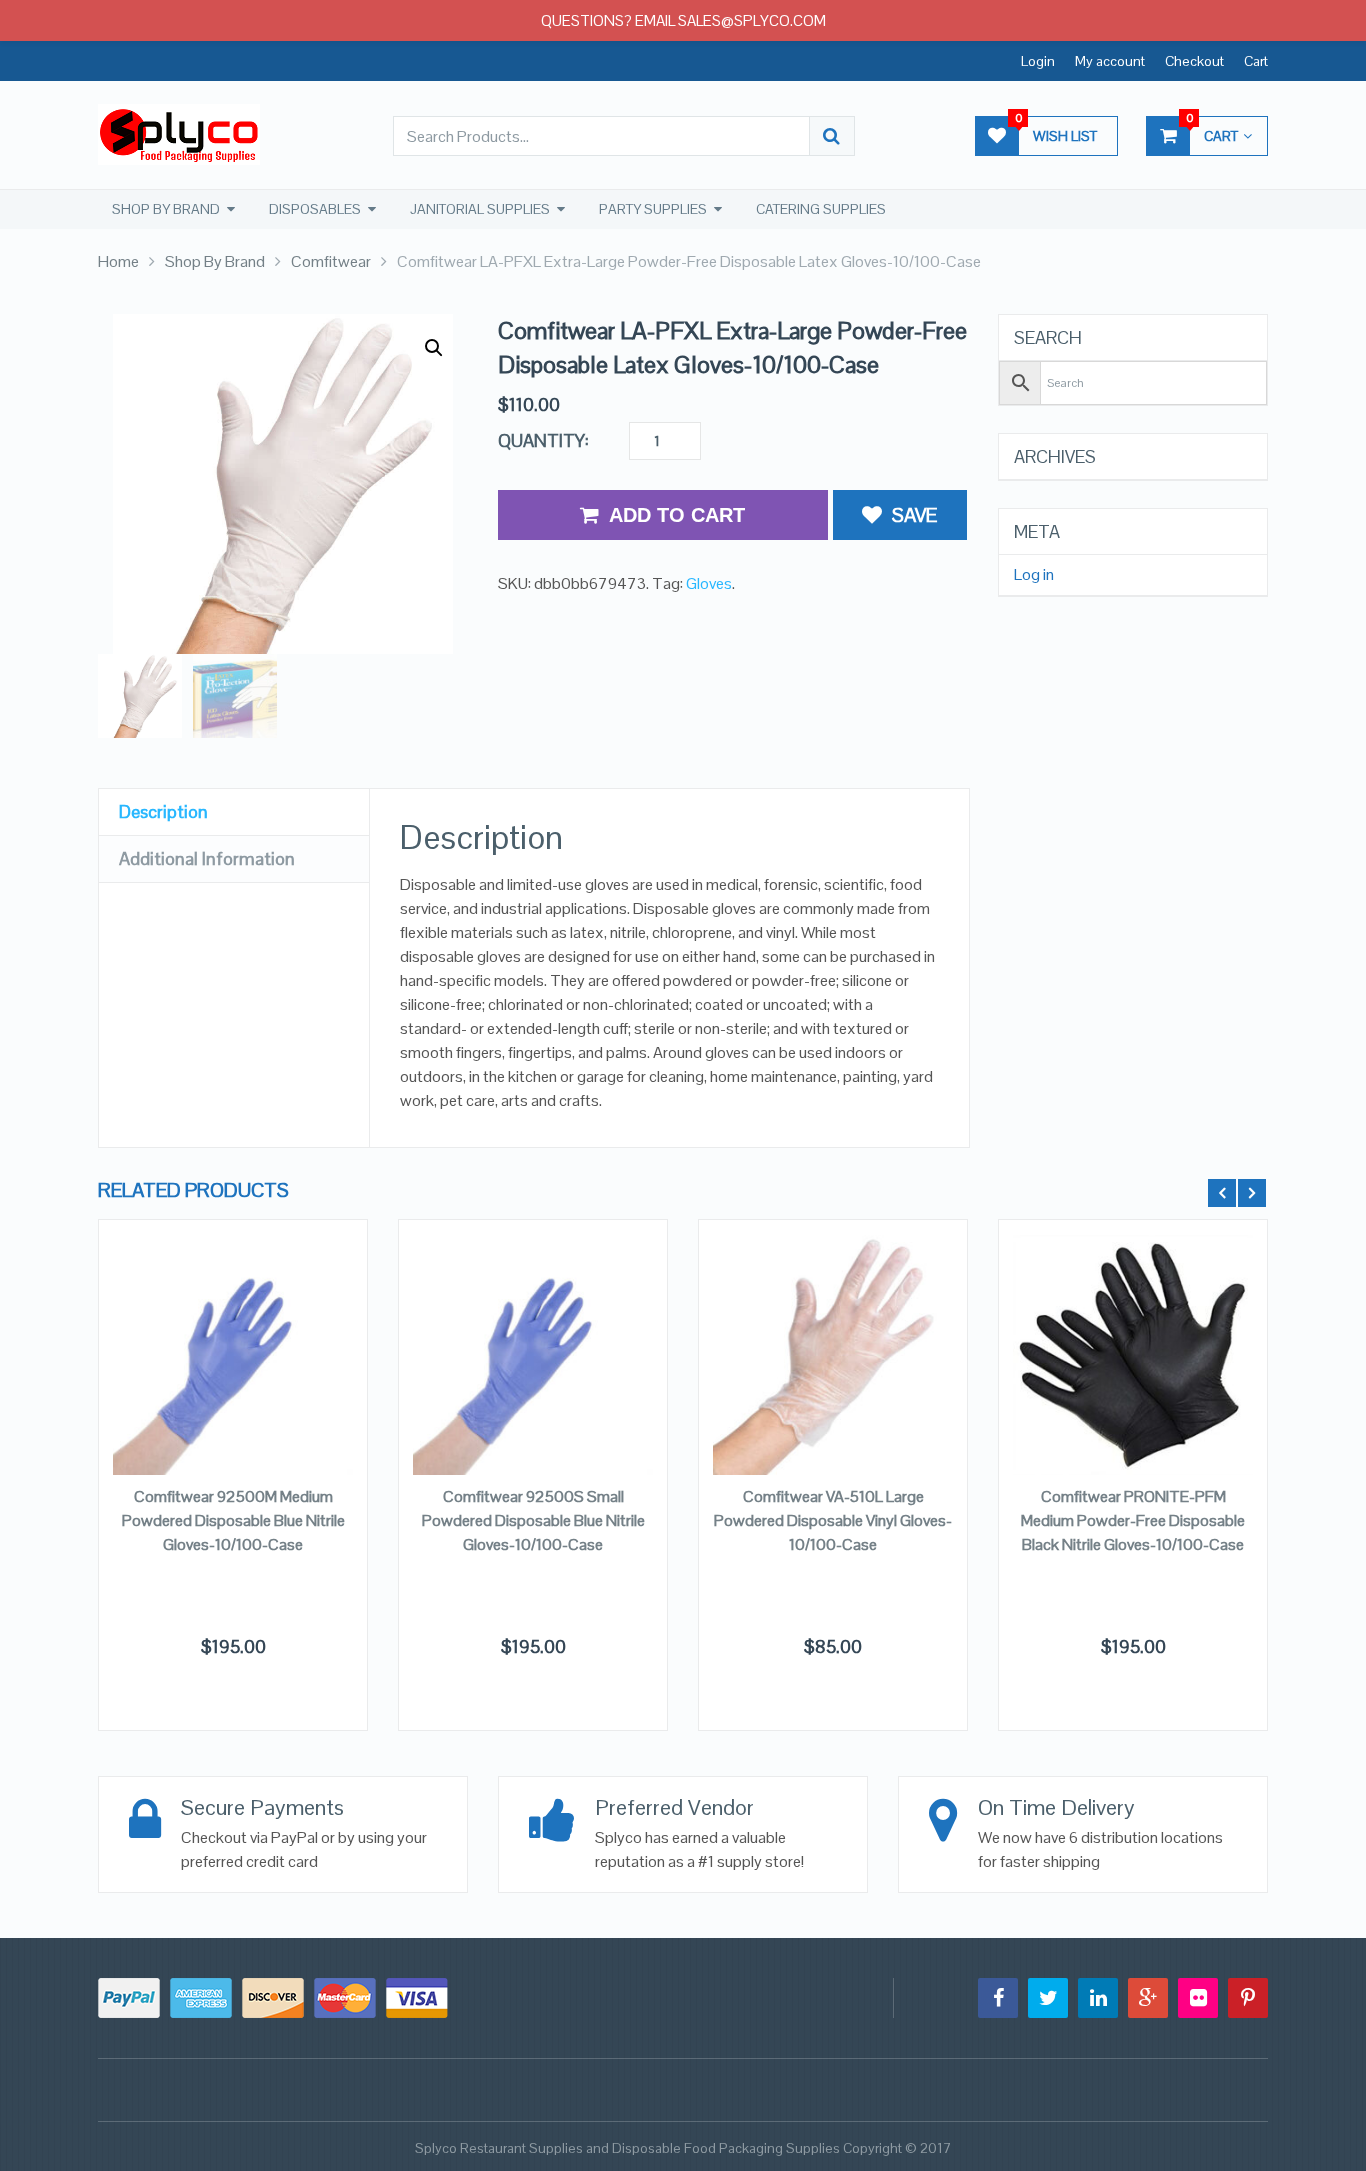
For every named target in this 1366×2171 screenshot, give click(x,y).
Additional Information (207, 858)
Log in (1034, 575)
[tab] (234, 812)
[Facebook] (998, 1998)
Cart (1256, 61)
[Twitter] (1048, 1998)
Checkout (1194, 61)
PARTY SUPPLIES (653, 209)
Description (163, 811)
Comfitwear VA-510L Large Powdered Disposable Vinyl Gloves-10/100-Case (833, 1520)
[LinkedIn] (1098, 1998)
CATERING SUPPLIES (821, 209)
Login (1038, 61)
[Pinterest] (1248, 1998)
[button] (434, 348)
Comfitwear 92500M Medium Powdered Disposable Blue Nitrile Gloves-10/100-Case (233, 1520)
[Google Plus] (1148, 1998)
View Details (233, 1345)
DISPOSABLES (315, 209)
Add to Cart (677, 515)
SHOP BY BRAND (166, 209)
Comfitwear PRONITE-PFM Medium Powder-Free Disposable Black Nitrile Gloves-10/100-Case (1133, 1520)
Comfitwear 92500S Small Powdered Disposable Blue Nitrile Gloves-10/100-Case (533, 1520)
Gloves (709, 583)
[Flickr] (1198, 1998)
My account (1110, 61)
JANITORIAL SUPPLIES (480, 209)
